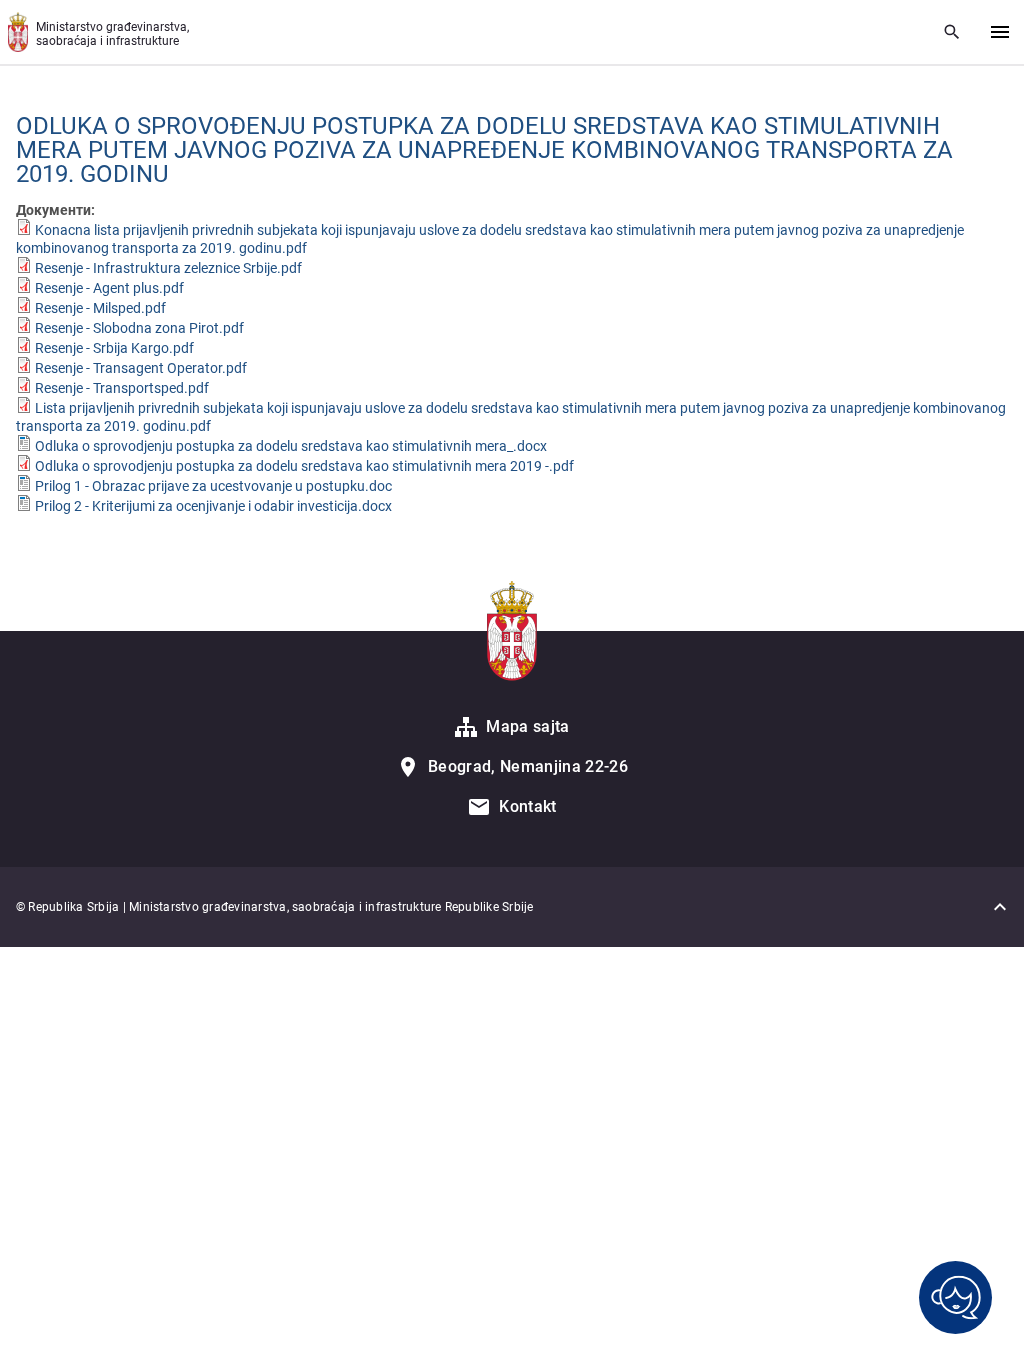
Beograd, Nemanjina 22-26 (528, 766)
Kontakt (527, 806)
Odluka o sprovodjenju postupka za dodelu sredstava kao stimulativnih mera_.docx (291, 446)
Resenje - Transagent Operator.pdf (141, 368)
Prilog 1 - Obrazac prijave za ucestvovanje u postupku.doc (213, 486)
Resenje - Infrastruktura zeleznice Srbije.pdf (168, 268)
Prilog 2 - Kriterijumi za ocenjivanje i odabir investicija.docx (213, 506)
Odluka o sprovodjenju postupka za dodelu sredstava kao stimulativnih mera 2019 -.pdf (304, 466)
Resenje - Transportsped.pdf (122, 388)
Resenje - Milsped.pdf (100, 308)
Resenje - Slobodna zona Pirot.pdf (139, 328)
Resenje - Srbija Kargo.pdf (114, 348)
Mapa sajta (527, 726)
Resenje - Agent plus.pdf (109, 288)
